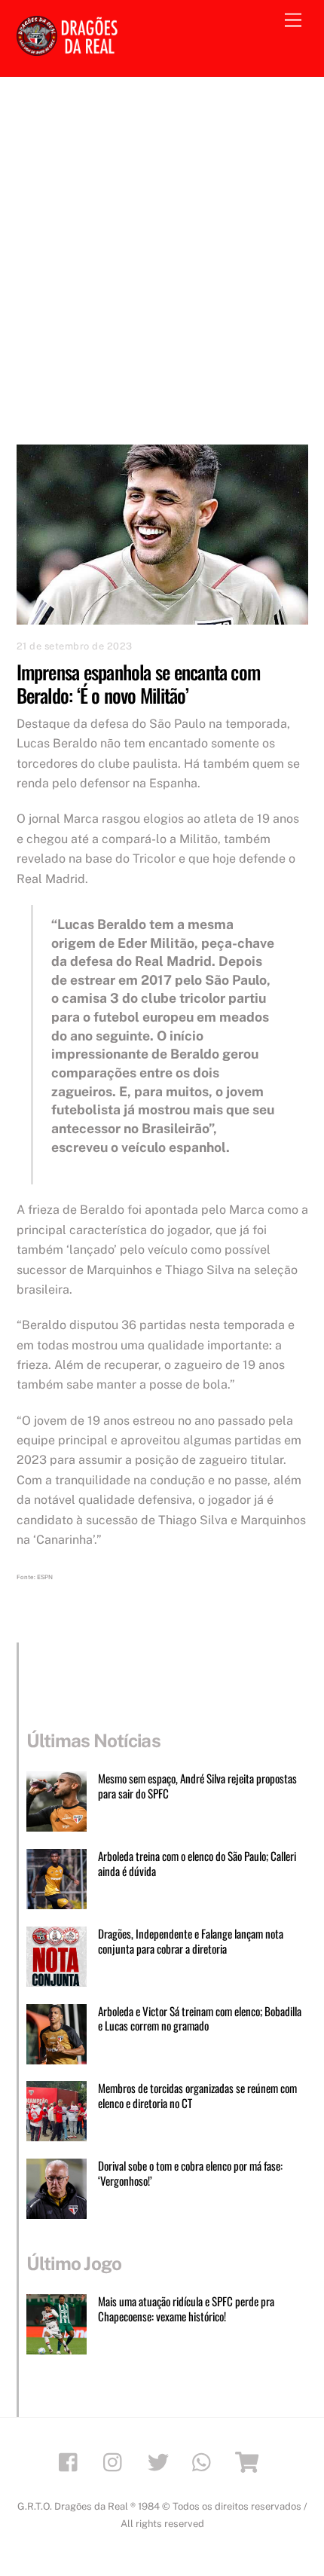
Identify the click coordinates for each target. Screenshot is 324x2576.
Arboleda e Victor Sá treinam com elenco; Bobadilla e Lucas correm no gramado (200, 2019)
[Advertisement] (162, 246)
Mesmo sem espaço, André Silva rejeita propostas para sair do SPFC (197, 1786)
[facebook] (72, 2461)
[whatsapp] (205, 2461)
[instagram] (116, 2461)
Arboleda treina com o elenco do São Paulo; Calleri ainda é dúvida (197, 1864)
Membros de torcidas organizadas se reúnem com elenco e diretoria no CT (197, 2096)
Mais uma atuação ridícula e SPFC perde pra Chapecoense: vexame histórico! (186, 2309)
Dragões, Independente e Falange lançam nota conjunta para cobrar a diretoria (191, 1942)
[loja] (250, 2461)
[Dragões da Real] (69, 49)
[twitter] (161, 2461)
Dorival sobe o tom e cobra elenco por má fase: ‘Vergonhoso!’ (190, 2174)
